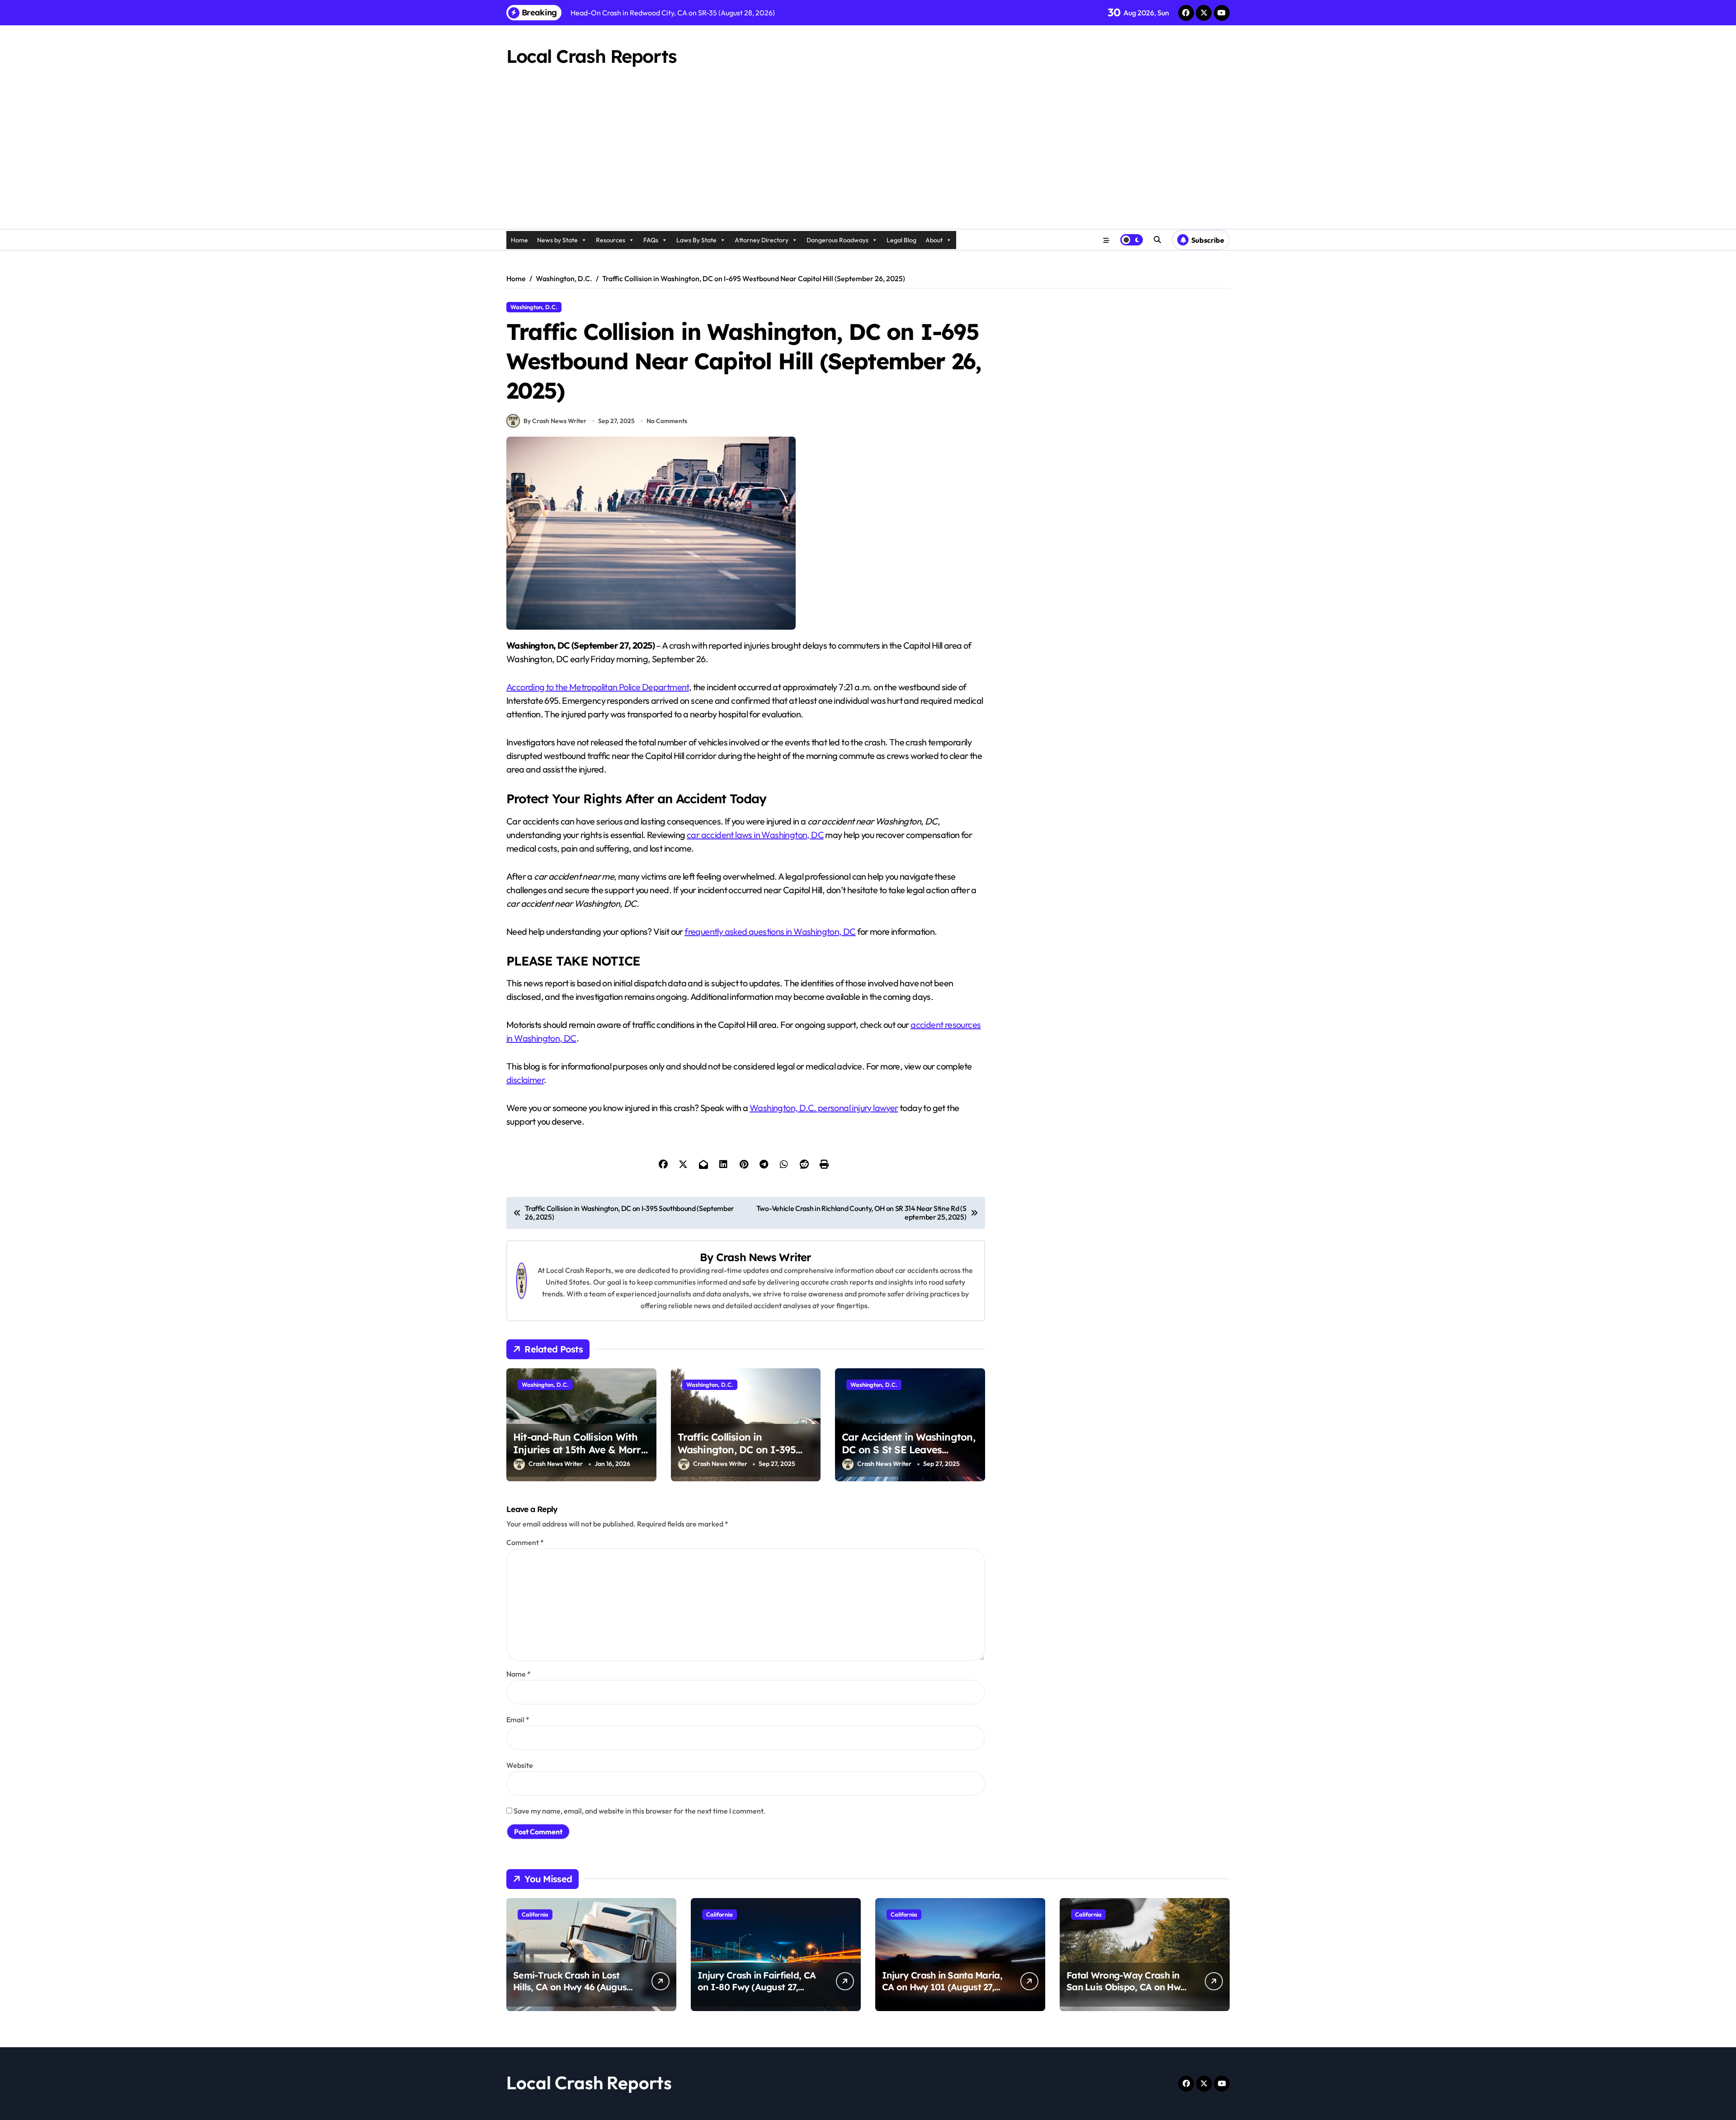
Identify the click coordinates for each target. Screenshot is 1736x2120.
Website (520, 1765)
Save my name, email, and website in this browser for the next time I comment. (639, 1811)
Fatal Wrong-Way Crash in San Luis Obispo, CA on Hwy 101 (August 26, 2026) (1126, 1987)
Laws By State (696, 240)
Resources (611, 240)
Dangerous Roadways (837, 240)
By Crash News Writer (555, 421)
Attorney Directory (762, 240)
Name (519, 1674)
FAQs (651, 240)
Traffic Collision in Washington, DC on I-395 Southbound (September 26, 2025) (743, 1456)
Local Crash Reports (592, 56)
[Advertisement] (868, 161)
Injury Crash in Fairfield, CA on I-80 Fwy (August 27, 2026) (757, 1987)
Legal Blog (901, 240)
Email (518, 1720)
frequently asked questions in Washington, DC (770, 931)
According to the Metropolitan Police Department (598, 687)
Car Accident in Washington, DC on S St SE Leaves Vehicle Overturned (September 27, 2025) (908, 1456)
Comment (525, 1542)
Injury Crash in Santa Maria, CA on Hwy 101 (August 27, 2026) (942, 1987)
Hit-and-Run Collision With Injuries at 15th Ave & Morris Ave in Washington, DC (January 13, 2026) (581, 1456)
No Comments (667, 421)
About (934, 240)
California (535, 1914)
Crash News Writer (764, 1257)
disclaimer (525, 1080)
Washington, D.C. (534, 307)
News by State (557, 240)
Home (519, 240)
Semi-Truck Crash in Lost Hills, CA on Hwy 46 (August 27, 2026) (572, 1987)
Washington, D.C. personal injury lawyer (824, 1108)
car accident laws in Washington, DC (755, 835)
